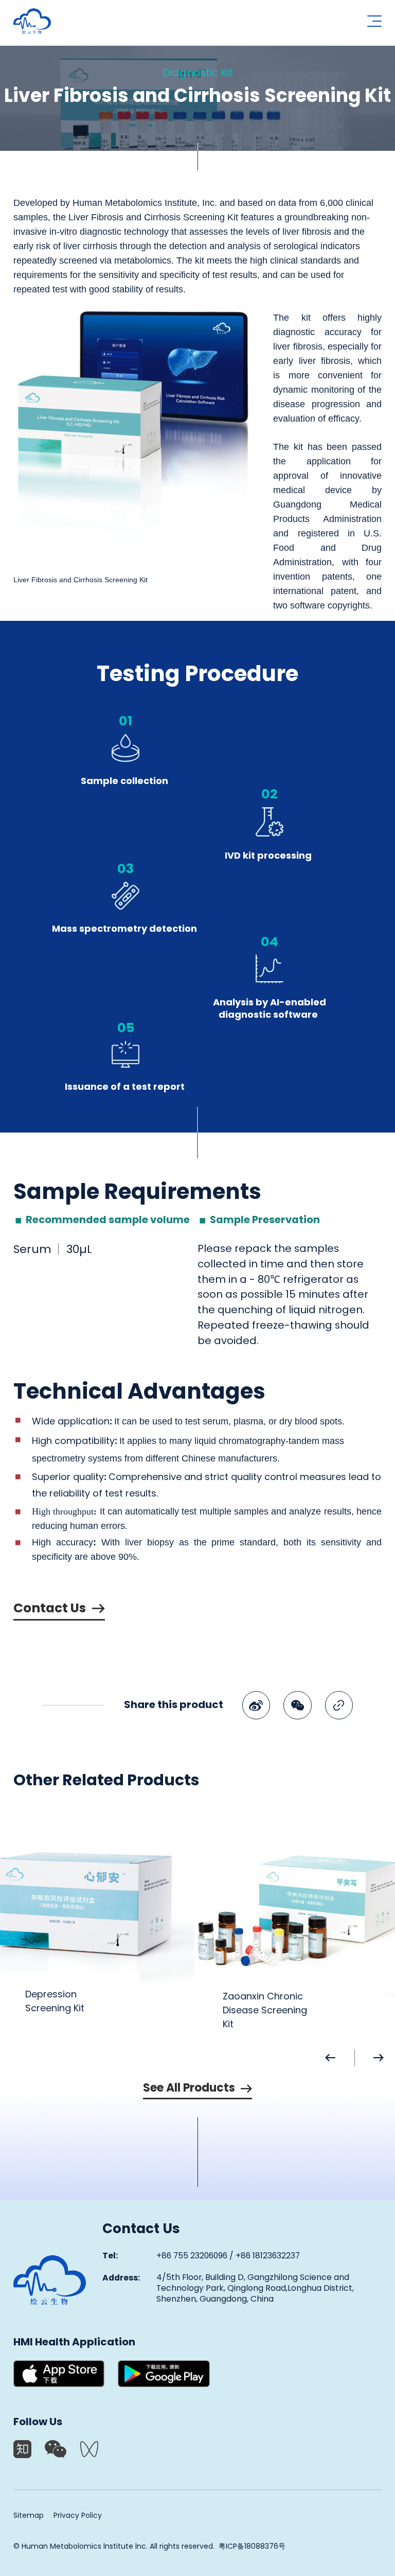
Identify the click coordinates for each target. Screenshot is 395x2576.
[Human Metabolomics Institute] (50, 2280)
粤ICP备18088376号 (252, 2547)
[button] (340, 2058)
